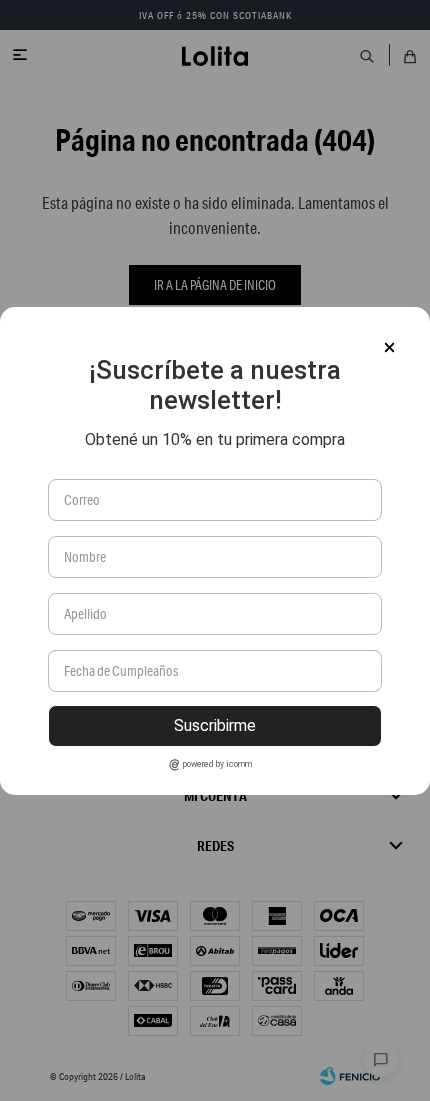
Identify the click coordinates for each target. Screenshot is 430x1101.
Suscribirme (215, 725)
